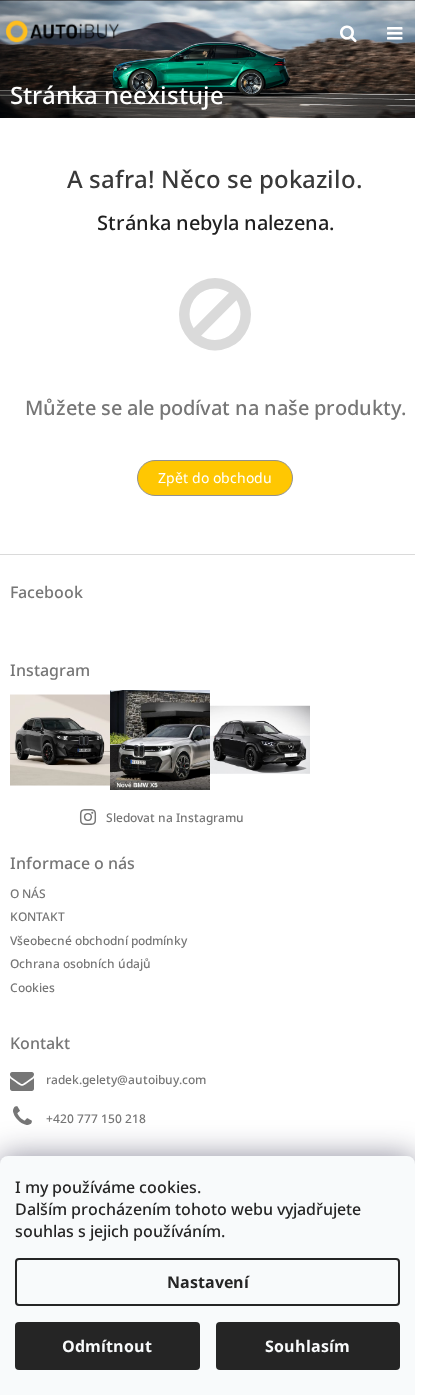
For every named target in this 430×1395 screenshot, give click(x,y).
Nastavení (208, 1282)
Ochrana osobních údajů (80, 963)
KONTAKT (37, 916)
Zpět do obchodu (215, 477)
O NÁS (28, 893)
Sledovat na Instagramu (175, 817)
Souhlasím (307, 1346)
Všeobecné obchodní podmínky (98, 940)
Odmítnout (107, 1346)
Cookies (32, 987)
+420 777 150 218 (96, 1118)
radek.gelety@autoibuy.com (126, 1079)
